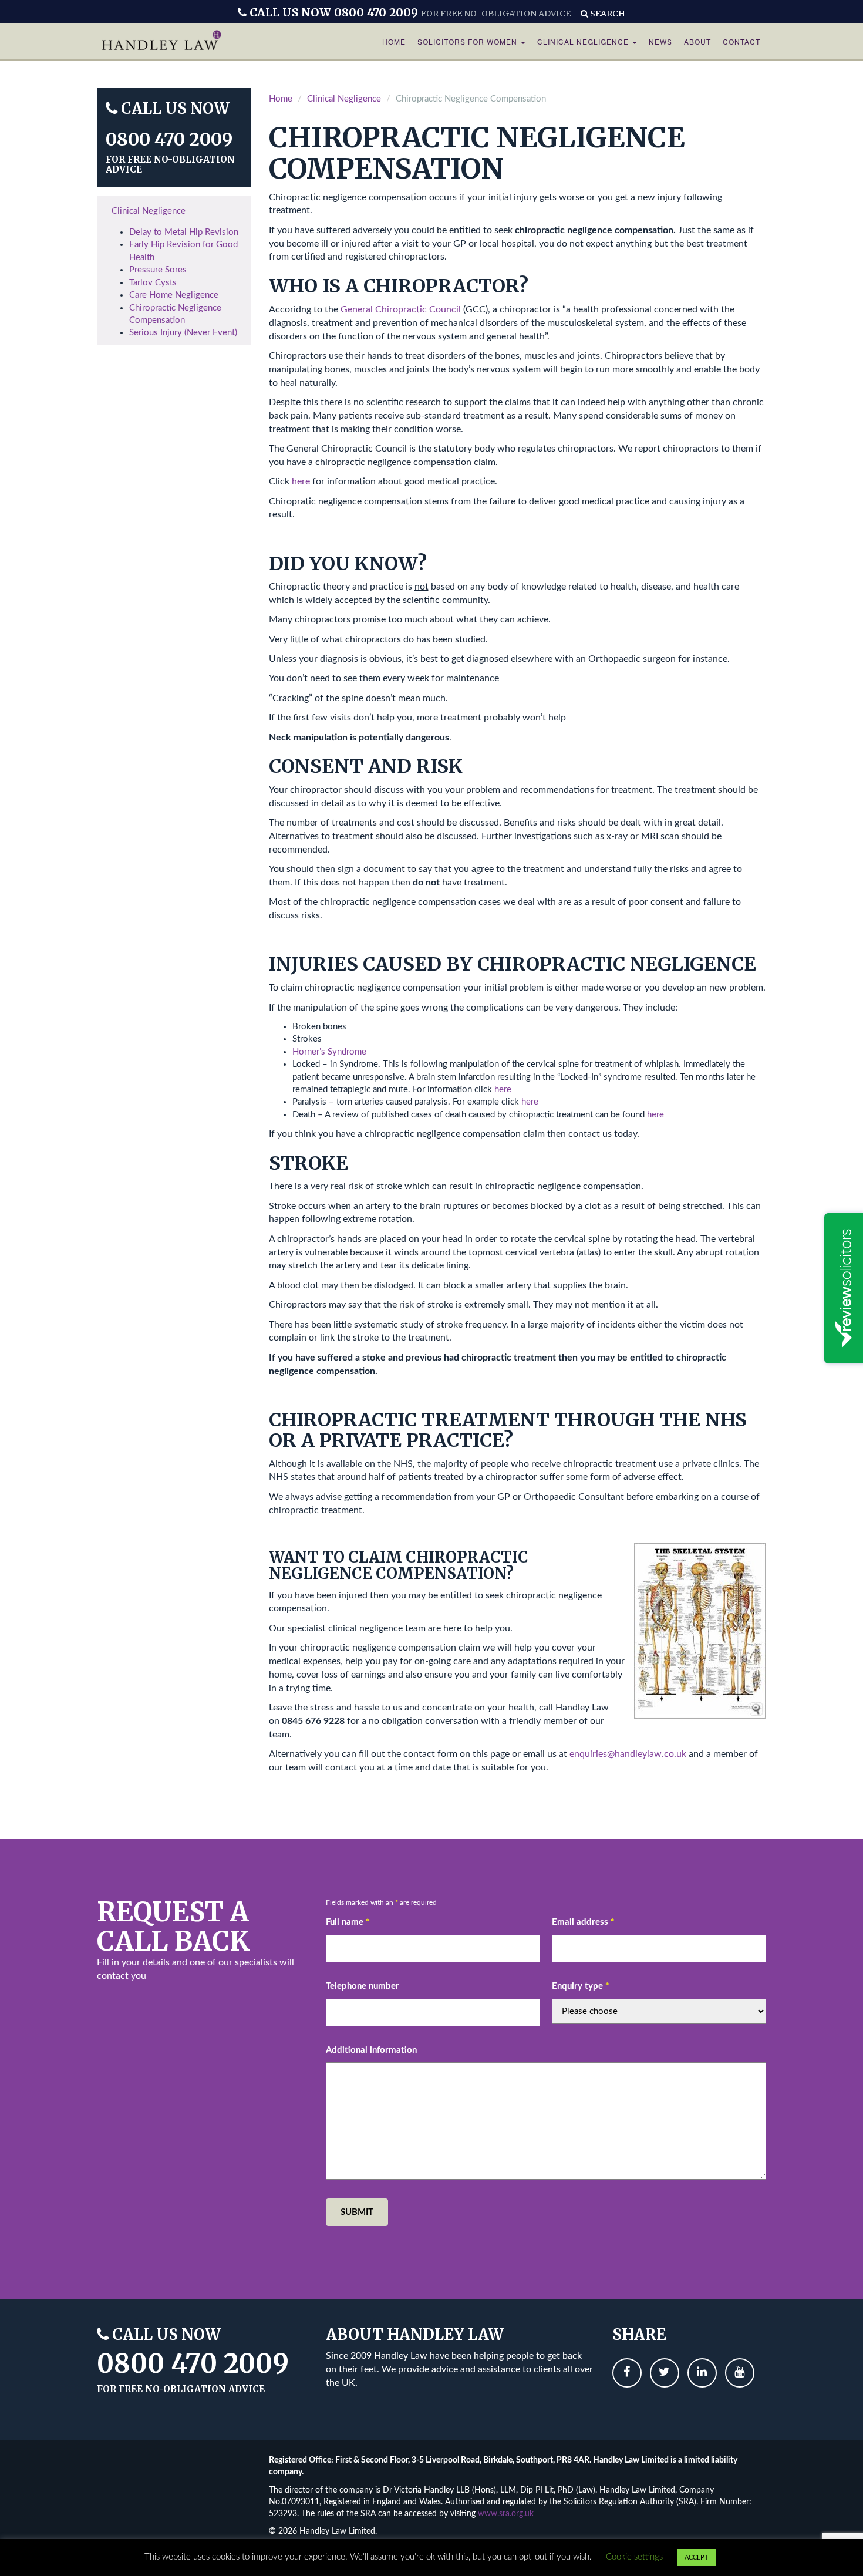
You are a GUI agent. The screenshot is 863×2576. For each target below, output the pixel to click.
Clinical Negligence (584, 41)
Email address (583, 1922)
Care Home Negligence (174, 295)
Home (394, 41)
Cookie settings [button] (634, 2557)
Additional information (371, 2050)
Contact (741, 41)
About (697, 41)
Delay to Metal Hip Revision (184, 232)
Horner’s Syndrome (329, 1052)
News (660, 41)
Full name (348, 1922)
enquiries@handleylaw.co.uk (628, 1754)
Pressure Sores (158, 270)
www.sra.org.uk (506, 2514)
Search (607, 14)
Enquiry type (580, 1986)
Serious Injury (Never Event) (183, 333)
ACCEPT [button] (697, 2558)
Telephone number (363, 1986)
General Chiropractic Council (401, 309)
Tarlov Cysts (153, 283)
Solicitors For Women (468, 41)
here (300, 481)
